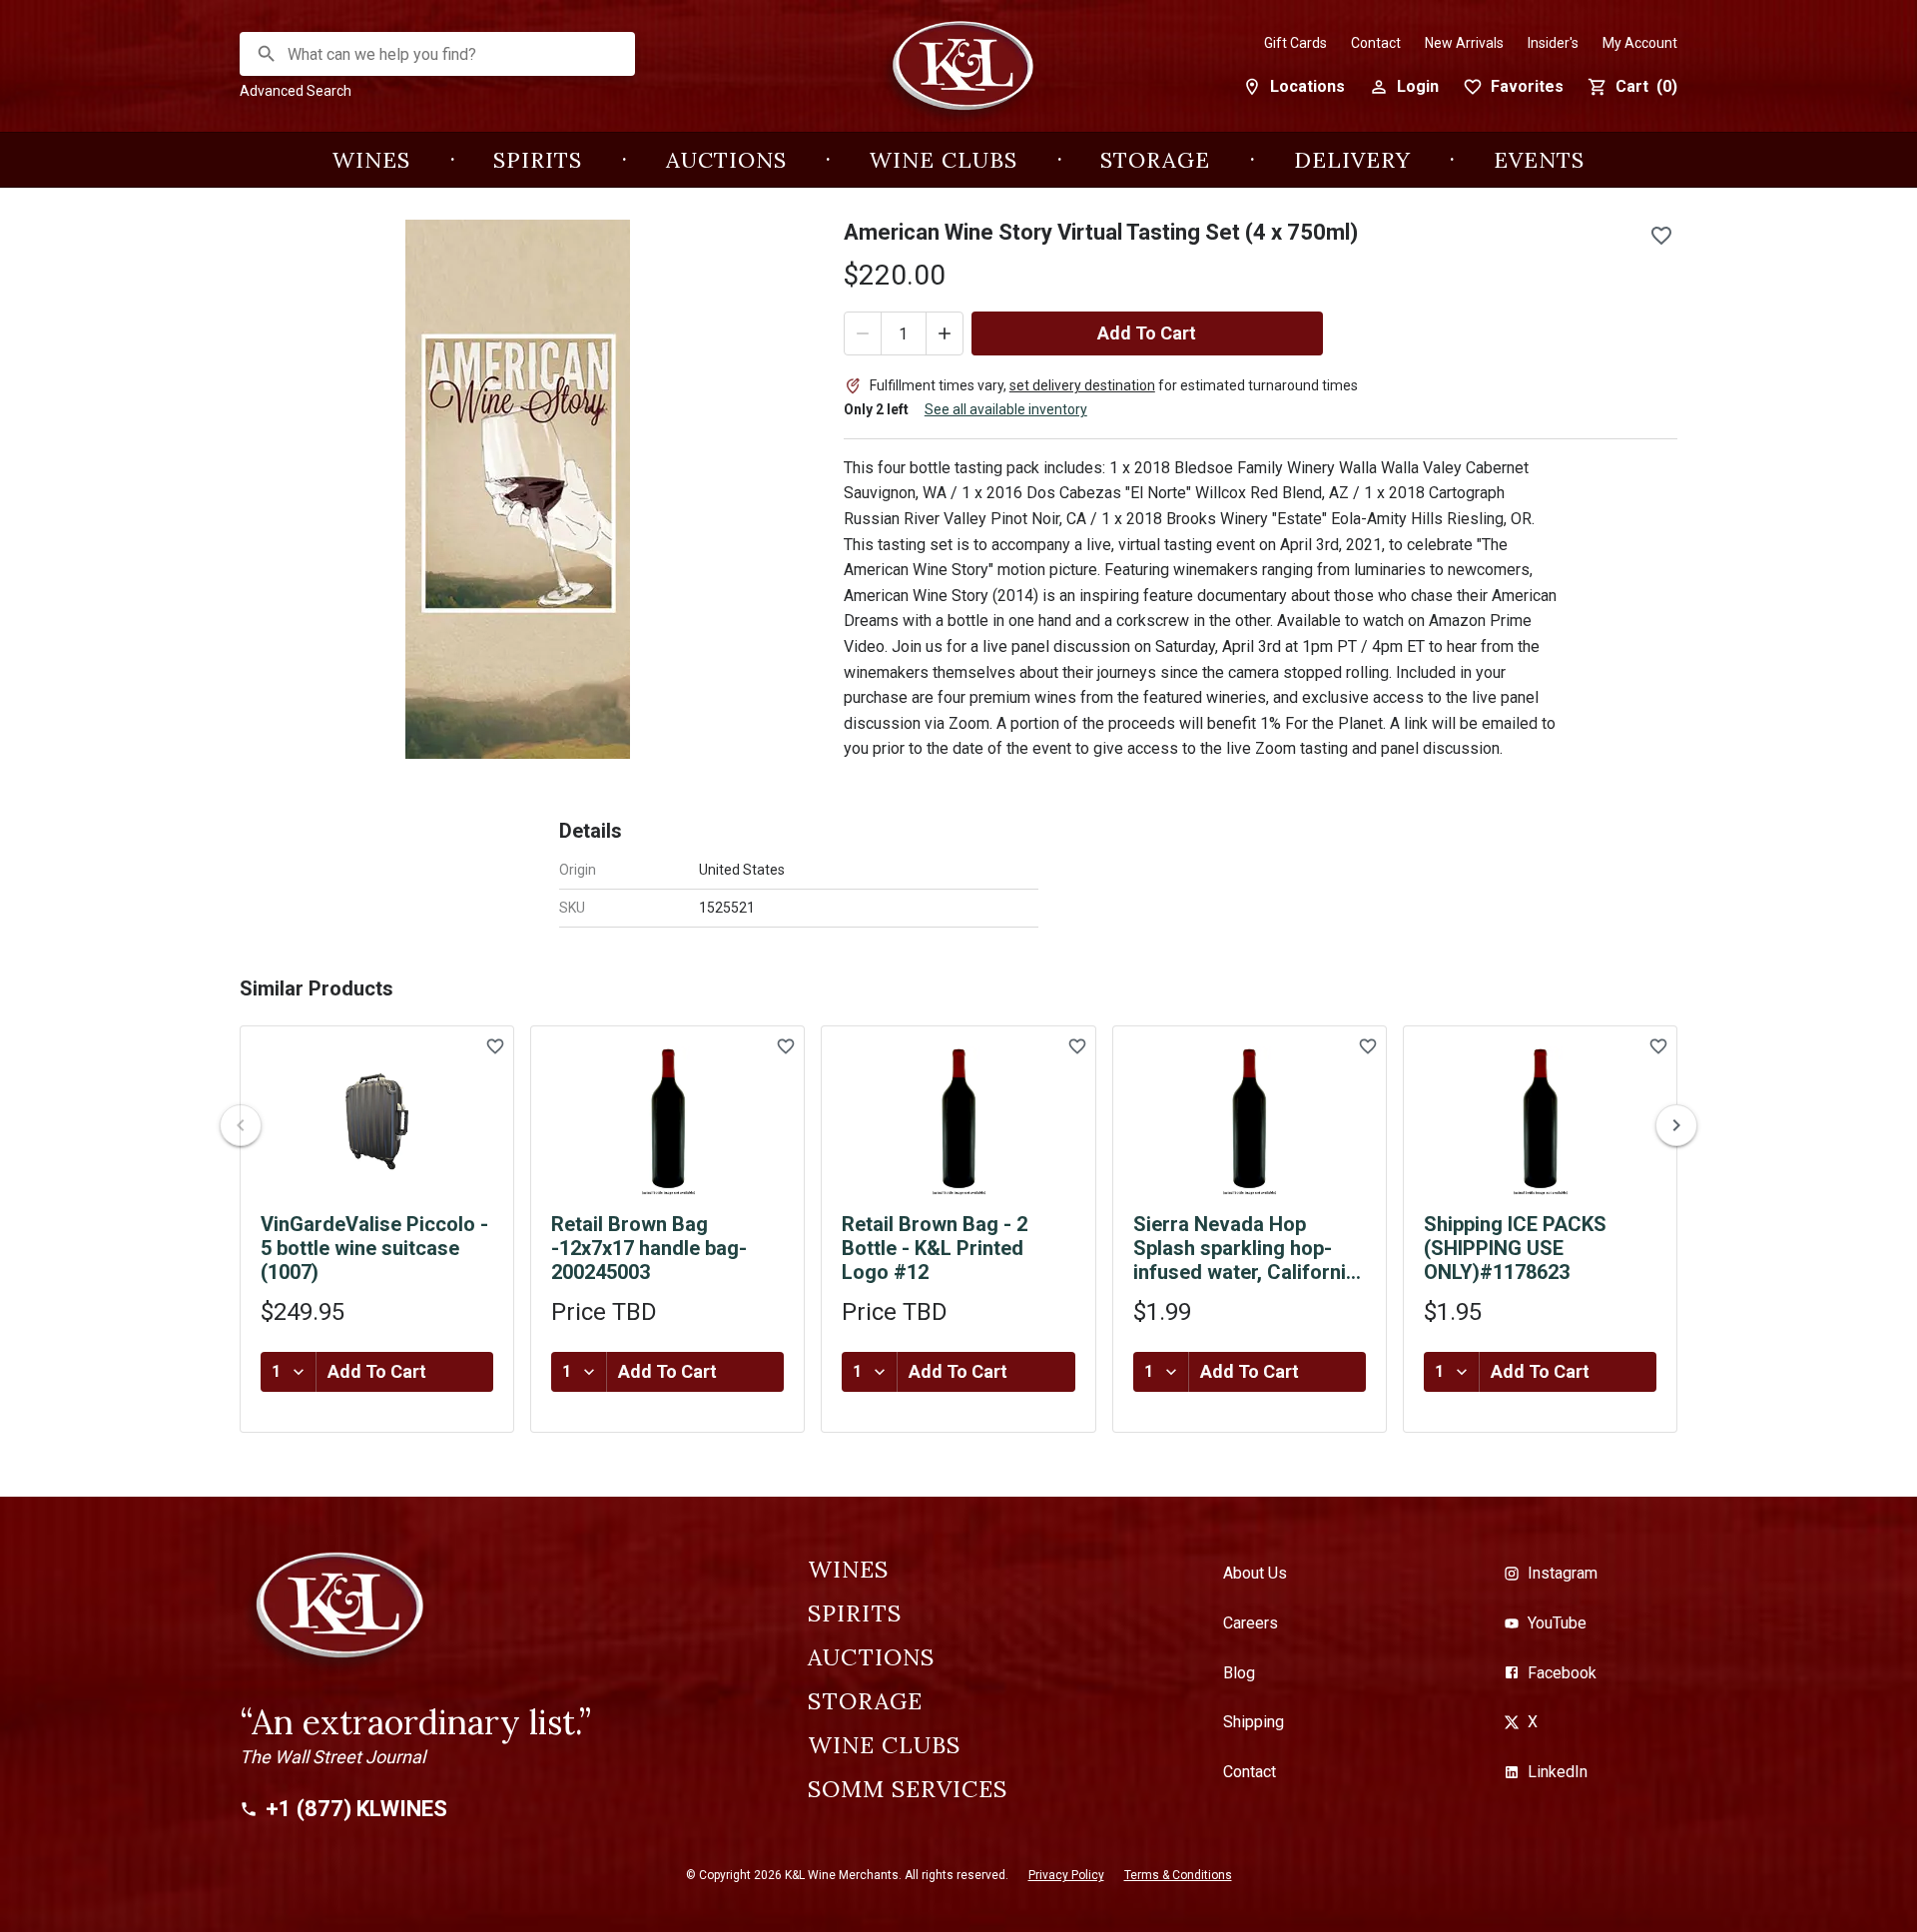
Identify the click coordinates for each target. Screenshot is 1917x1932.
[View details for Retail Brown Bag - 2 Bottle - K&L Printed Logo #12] (958, 1121)
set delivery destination (1082, 385)
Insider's (1553, 43)
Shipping (1254, 1722)
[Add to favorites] (1661, 236)
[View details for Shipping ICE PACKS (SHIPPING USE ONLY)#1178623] (1540, 1121)
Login (1418, 86)
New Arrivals (1464, 43)
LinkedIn (1558, 1772)
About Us (1255, 1573)
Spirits (538, 160)
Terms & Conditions (1178, 1875)
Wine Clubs (944, 160)
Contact (1376, 43)
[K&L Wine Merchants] (958, 76)
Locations (1307, 86)
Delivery (1352, 160)
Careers (1251, 1623)
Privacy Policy (1066, 1875)
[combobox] (438, 54)
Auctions (726, 160)
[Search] (267, 54)
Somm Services (908, 1789)
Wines (371, 160)
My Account (1640, 43)
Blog (1239, 1673)
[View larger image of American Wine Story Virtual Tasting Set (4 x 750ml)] (518, 489)
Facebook (1562, 1673)
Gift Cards (1295, 43)
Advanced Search (296, 91)
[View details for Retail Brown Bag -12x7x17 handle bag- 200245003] (667, 1121)
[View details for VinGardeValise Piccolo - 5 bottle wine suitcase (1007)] (377, 1121)
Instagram (1563, 1573)
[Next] (1676, 1125)
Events (1539, 160)
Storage (1155, 160)
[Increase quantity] (945, 333)
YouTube (1557, 1623)
